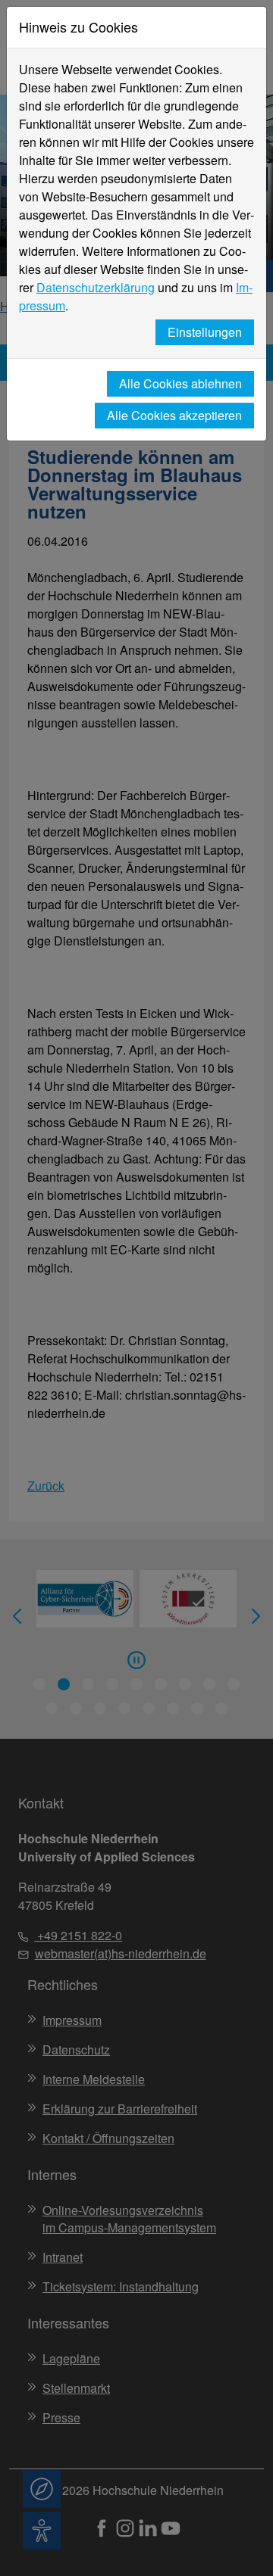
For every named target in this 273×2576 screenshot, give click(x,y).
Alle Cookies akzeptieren (174, 415)
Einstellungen (205, 332)
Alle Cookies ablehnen (180, 383)
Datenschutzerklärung (96, 287)
